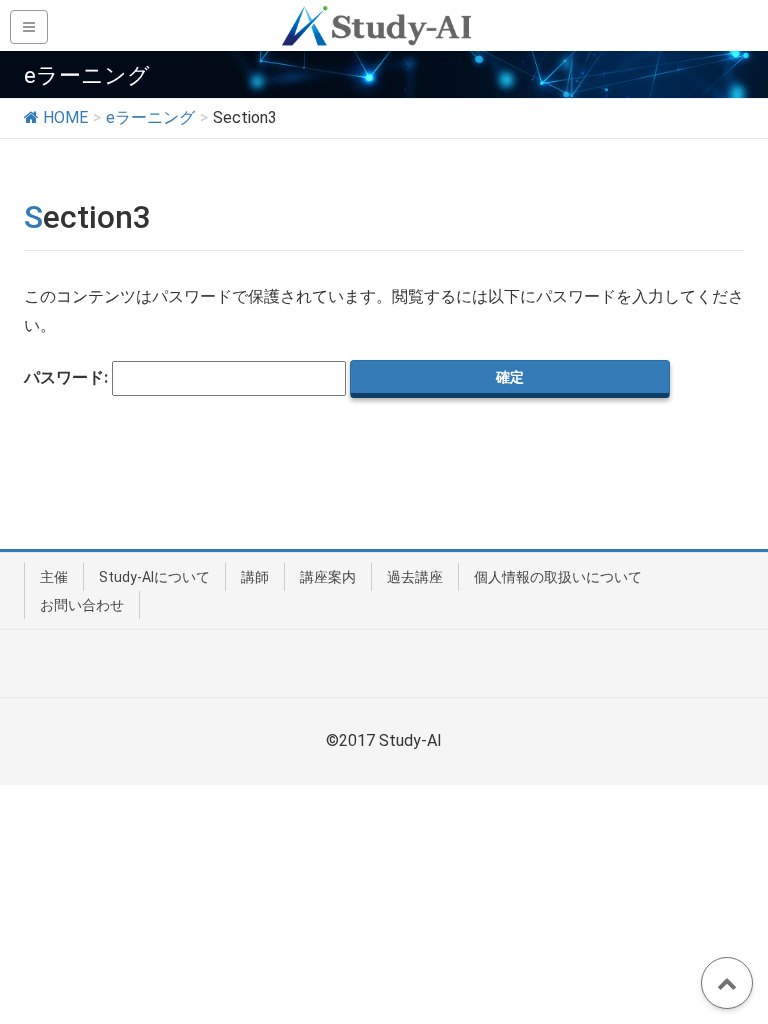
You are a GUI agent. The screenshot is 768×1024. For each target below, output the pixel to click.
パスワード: (68, 377)
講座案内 (328, 577)
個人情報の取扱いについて (558, 577)
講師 (255, 577)
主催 (54, 577)
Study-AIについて (154, 577)
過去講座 (415, 577)
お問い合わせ (82, 605)
